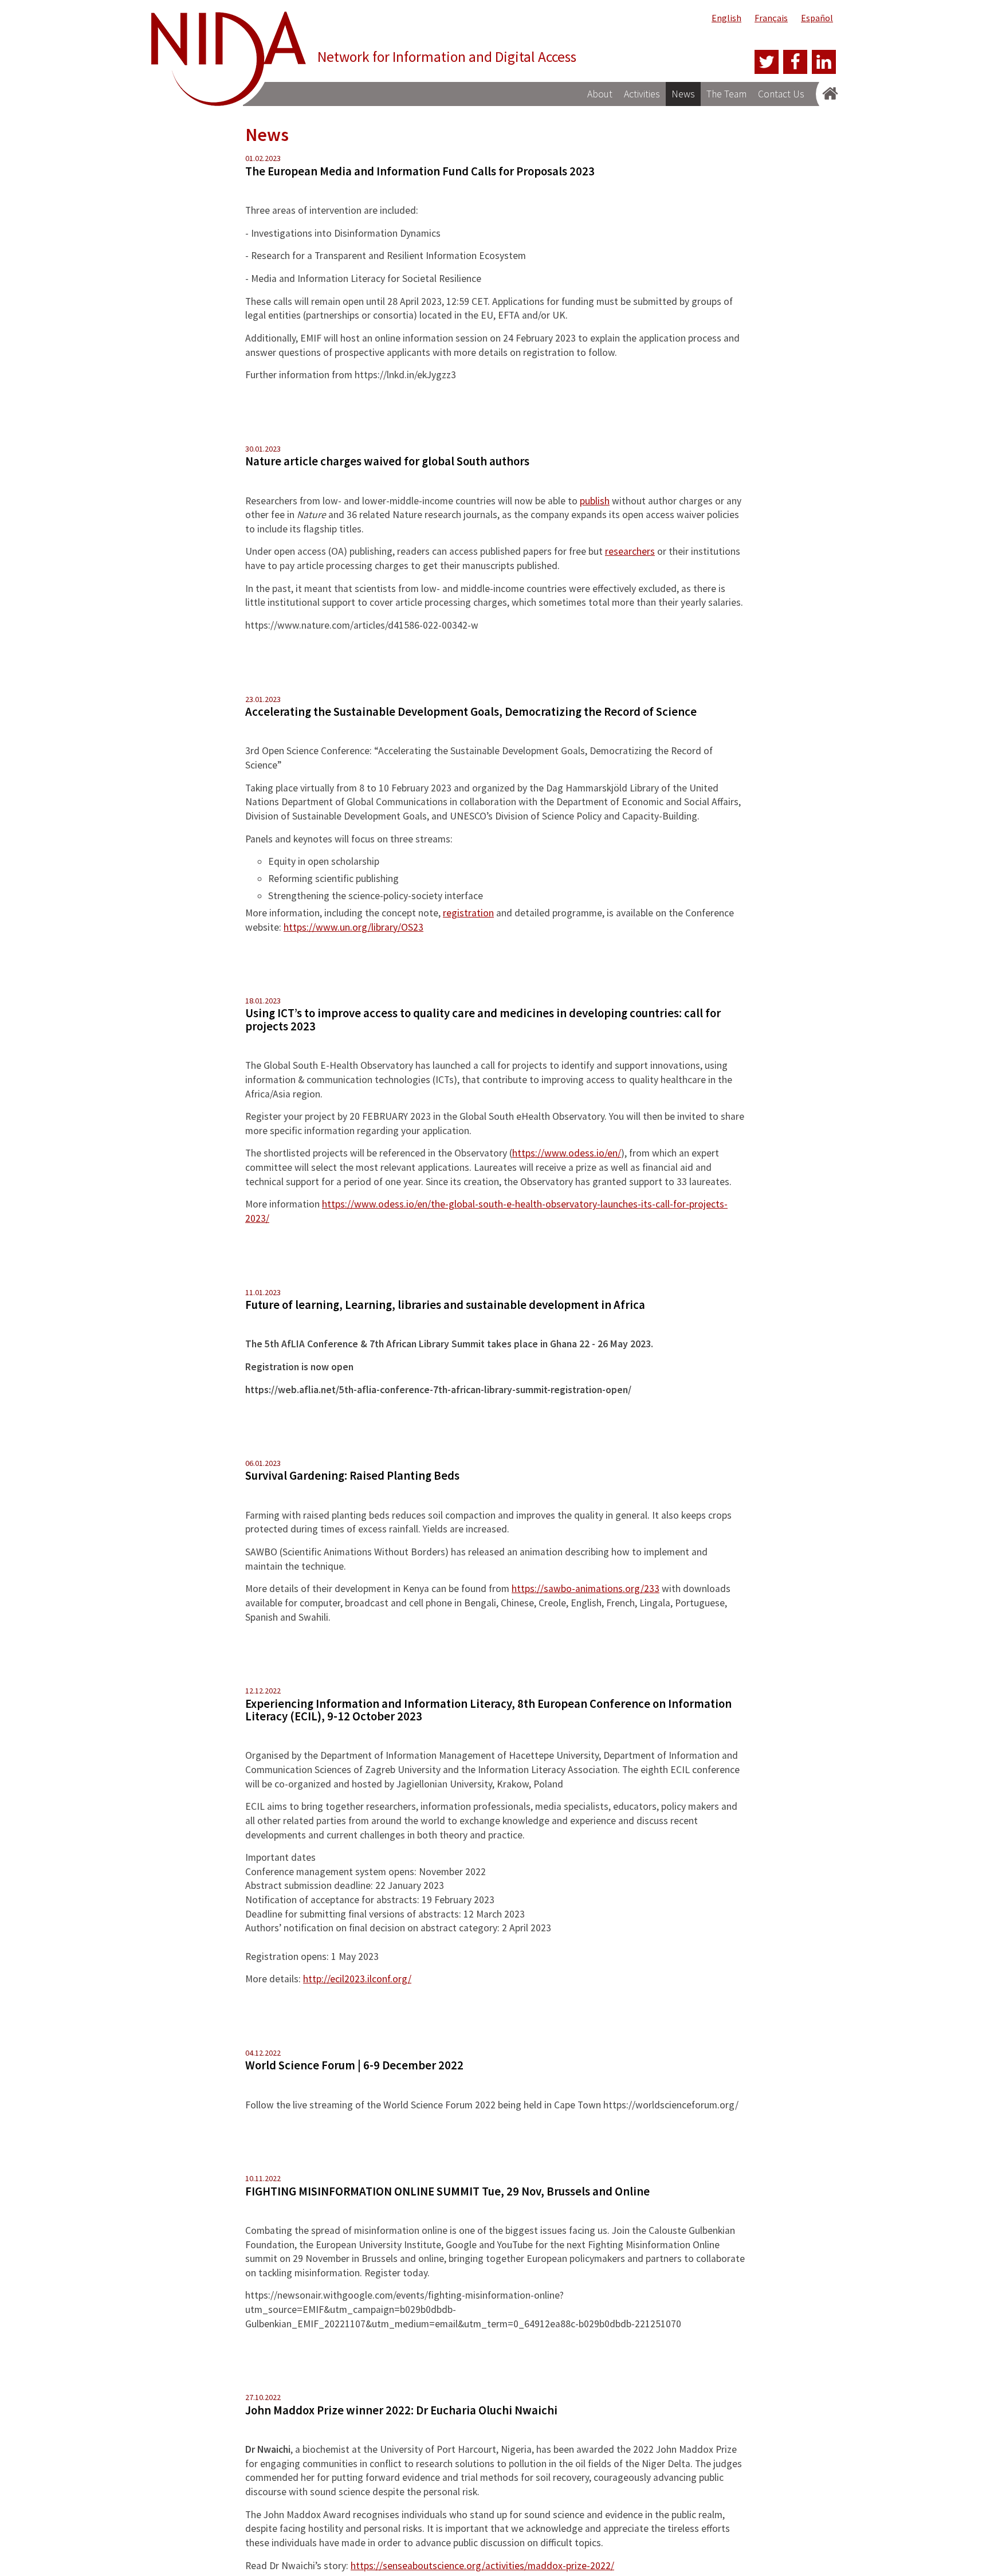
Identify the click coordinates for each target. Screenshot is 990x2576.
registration (468, 913)
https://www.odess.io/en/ (567, 1153)
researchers (630, 551)
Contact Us (781, 94)
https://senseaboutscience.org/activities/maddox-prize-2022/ (482, 2566)
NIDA (229, 62)
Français (771, 18)
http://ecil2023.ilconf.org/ (357, 1979)
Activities (642, 94)
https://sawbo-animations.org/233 (586, 1589)
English (726, 18)
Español (817, 18)
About (600, 94)
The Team (726, 94)
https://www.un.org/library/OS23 (353, 927)
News (683, 94)
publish (595, 501)
